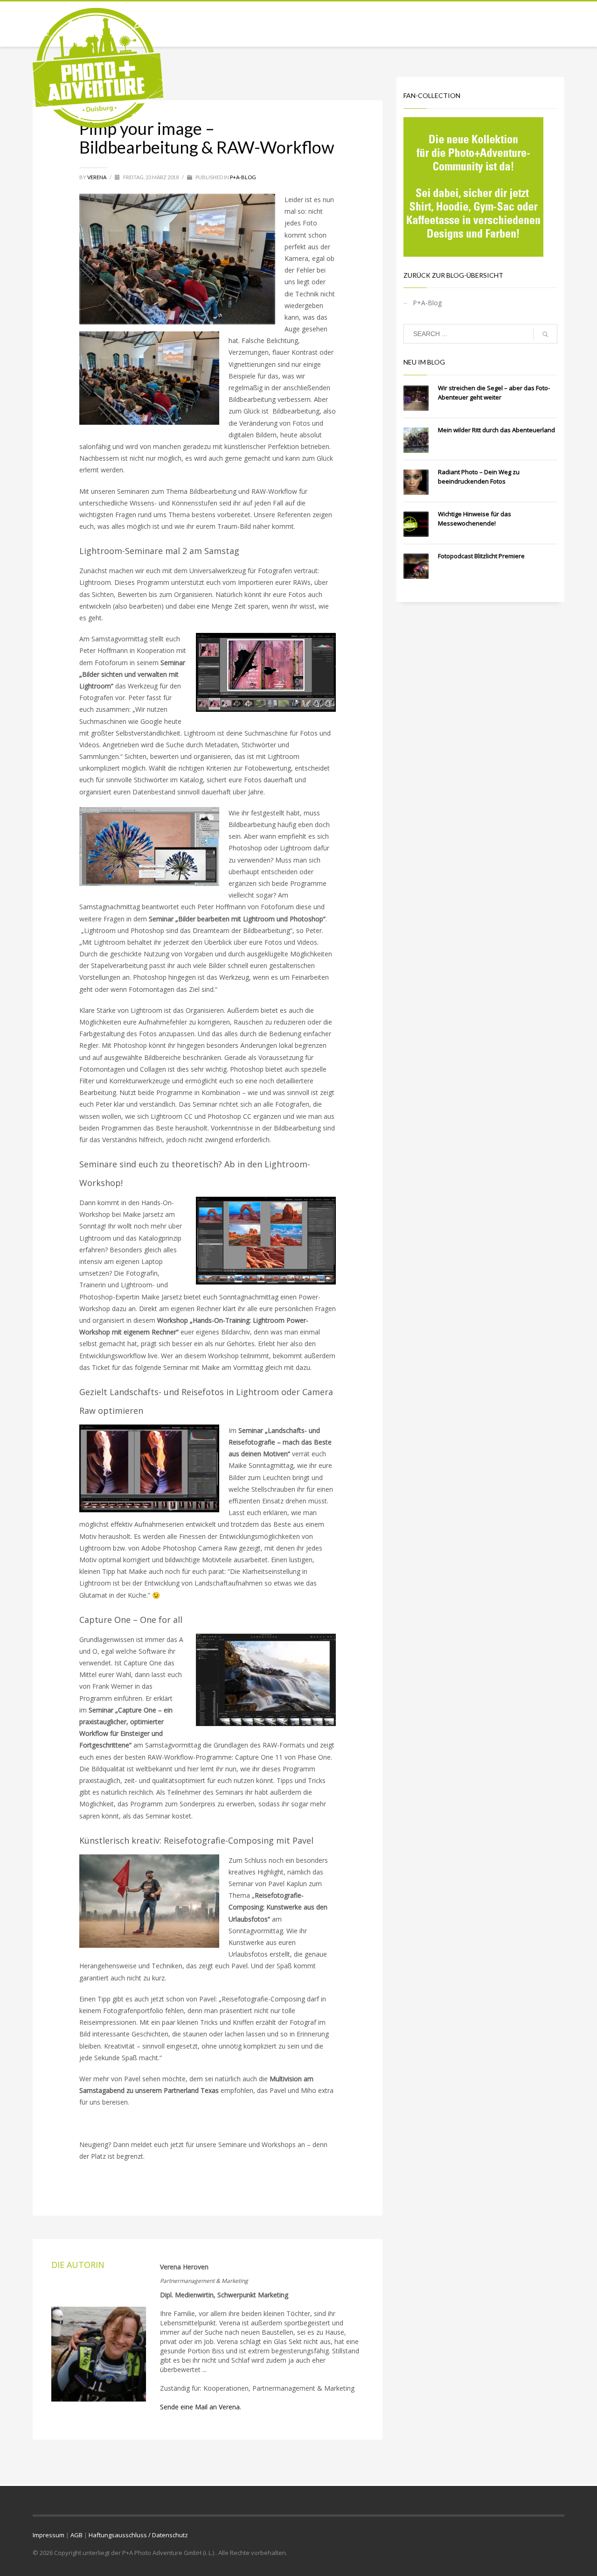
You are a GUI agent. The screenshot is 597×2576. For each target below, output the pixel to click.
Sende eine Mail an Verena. (201, 2407)
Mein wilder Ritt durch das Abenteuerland (496, 430)
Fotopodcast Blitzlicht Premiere (481, 556)
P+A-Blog (243, 177)
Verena (97, 177)
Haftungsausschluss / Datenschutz (138, 2535)
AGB (76, 2535)
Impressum (49, 2535)
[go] (545, 334)
